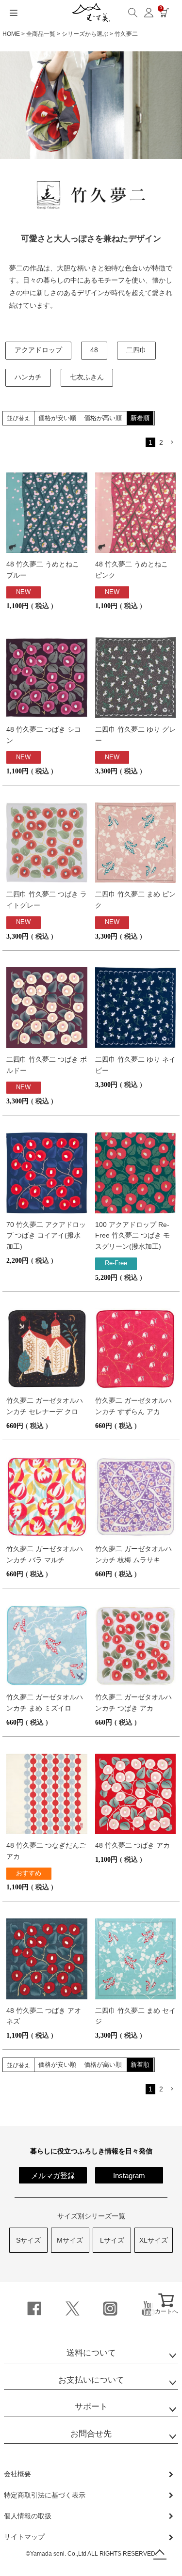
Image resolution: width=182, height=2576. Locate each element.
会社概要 (17, 2474)
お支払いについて (91, 2380)
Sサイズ (28, 2240)
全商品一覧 (41, 34)
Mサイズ (70, 2240)
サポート (91, 2407)
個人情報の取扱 (28, 2516)
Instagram (129, 2175)
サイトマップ (24, 2537)
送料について (91, 2353)
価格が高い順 (103, 418)
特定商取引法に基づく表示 (45, 2495)
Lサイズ (112, 2240)
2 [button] (161, 442)
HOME (11, 34)
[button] (173, 442)
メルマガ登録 (53, 2175)
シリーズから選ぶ (85, 34)
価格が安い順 (57, 418)
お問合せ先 (91, 2434)
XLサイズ (154, 2240)
